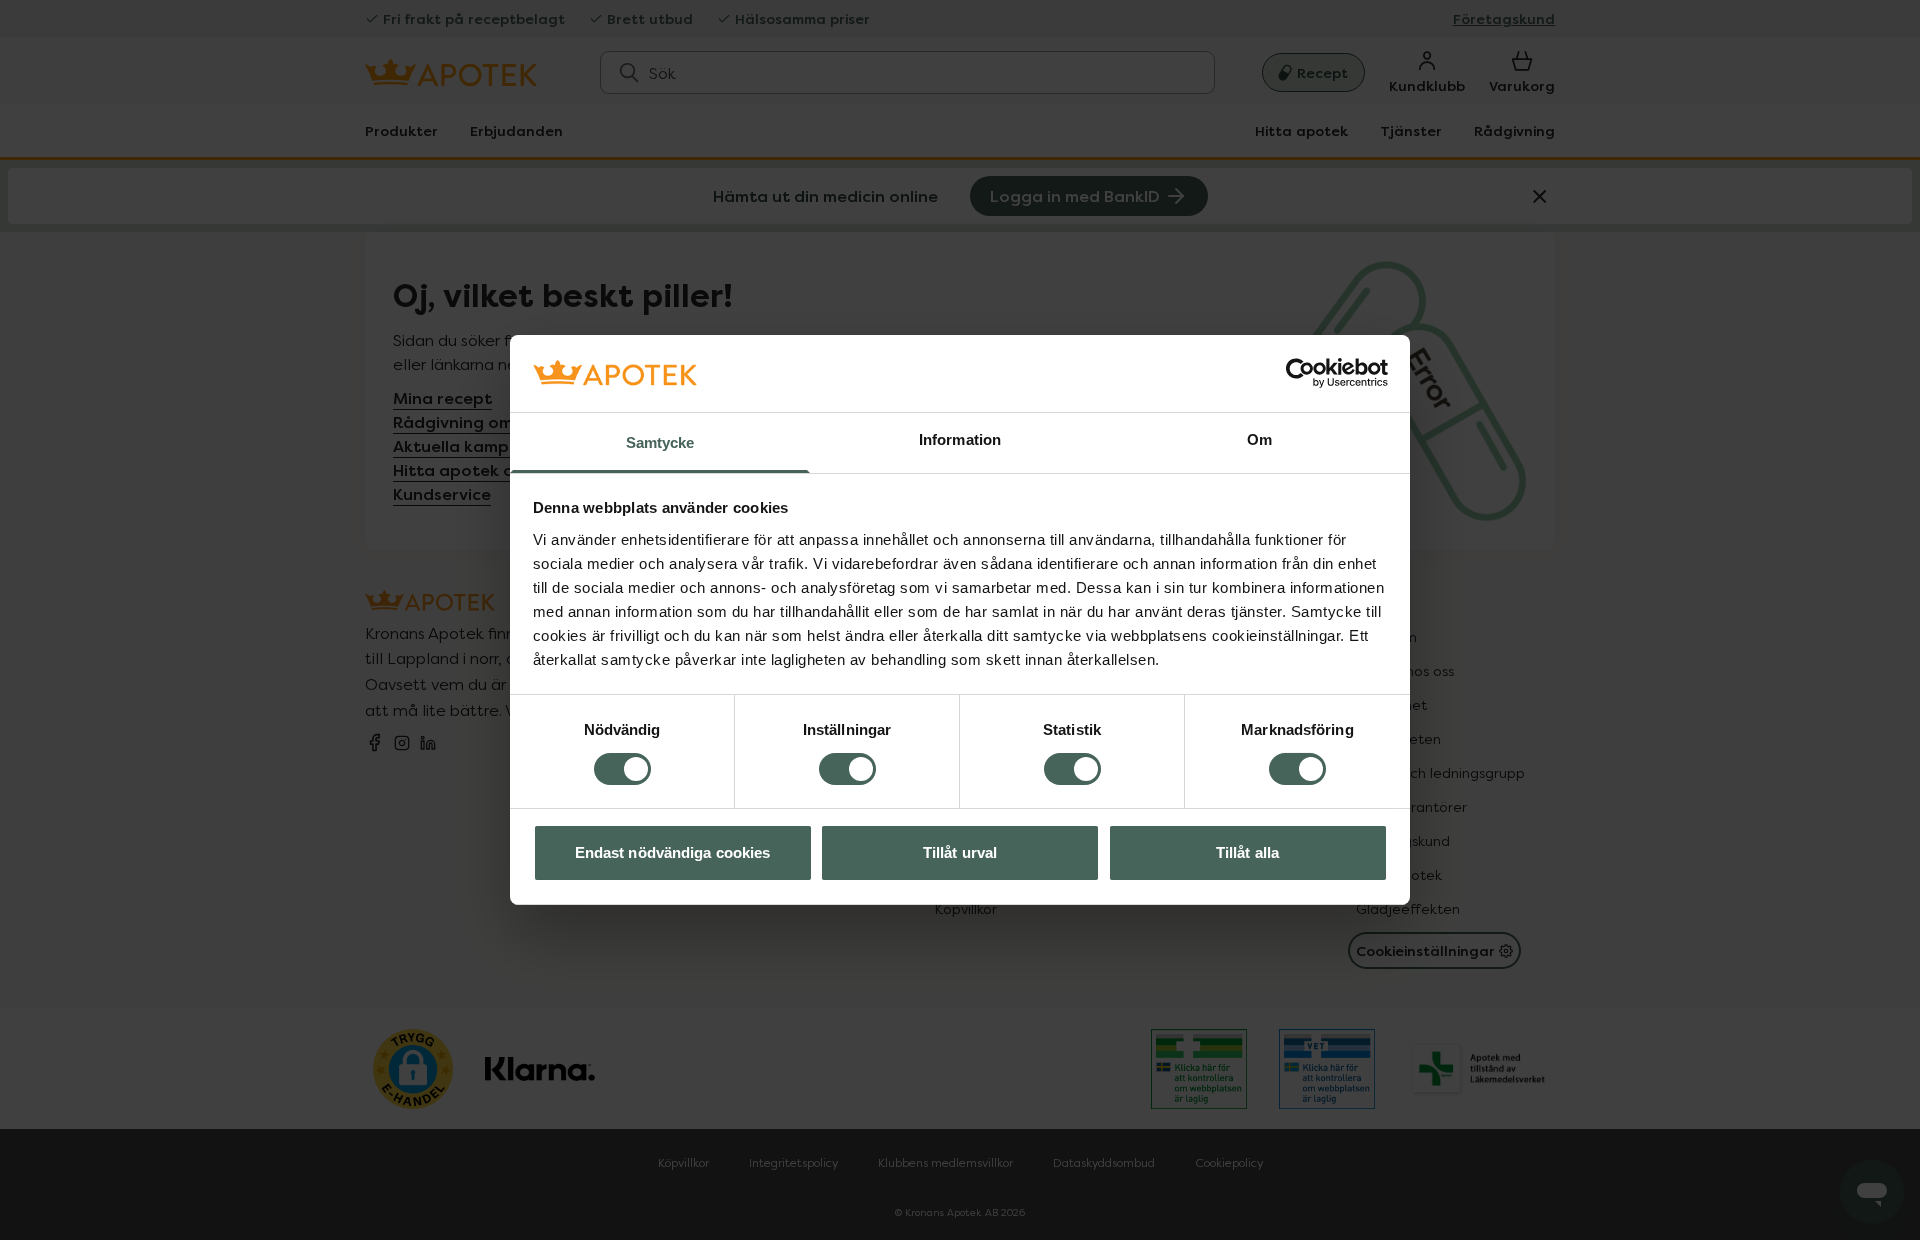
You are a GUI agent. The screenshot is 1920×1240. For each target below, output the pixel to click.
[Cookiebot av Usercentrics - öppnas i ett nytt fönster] (1300, 373)
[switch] (847, 769)
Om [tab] (1259, 439)
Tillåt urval (960, 852)
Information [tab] (960, 439)
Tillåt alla (1247, 852)
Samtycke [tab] (660, 442)
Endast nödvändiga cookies (673, 852)
